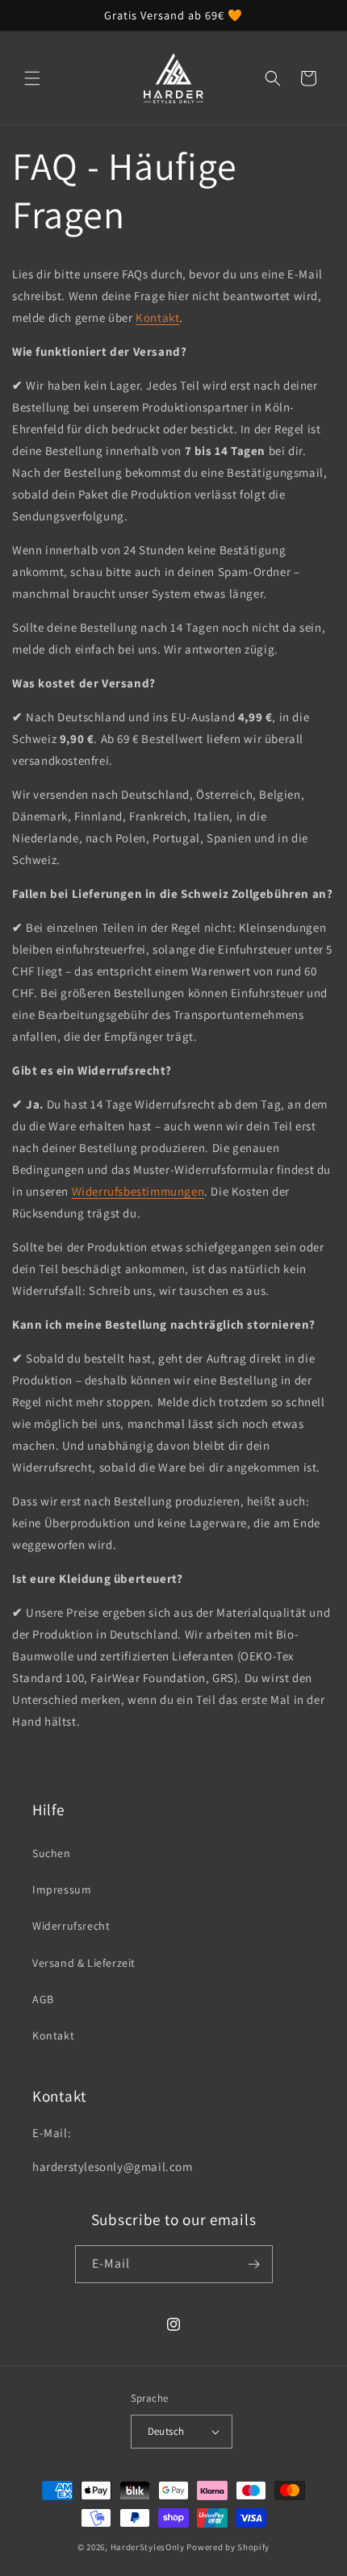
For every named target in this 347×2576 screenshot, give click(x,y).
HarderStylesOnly (148, 2547)
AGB (43, 1999)
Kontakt (157, 317)
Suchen (52, 1853)
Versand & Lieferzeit (84, 1963)
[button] (32, 78)
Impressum (62, 1889)
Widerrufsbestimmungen (138, 1191)
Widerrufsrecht (71, 1926)
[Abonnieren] (254, 2264)
